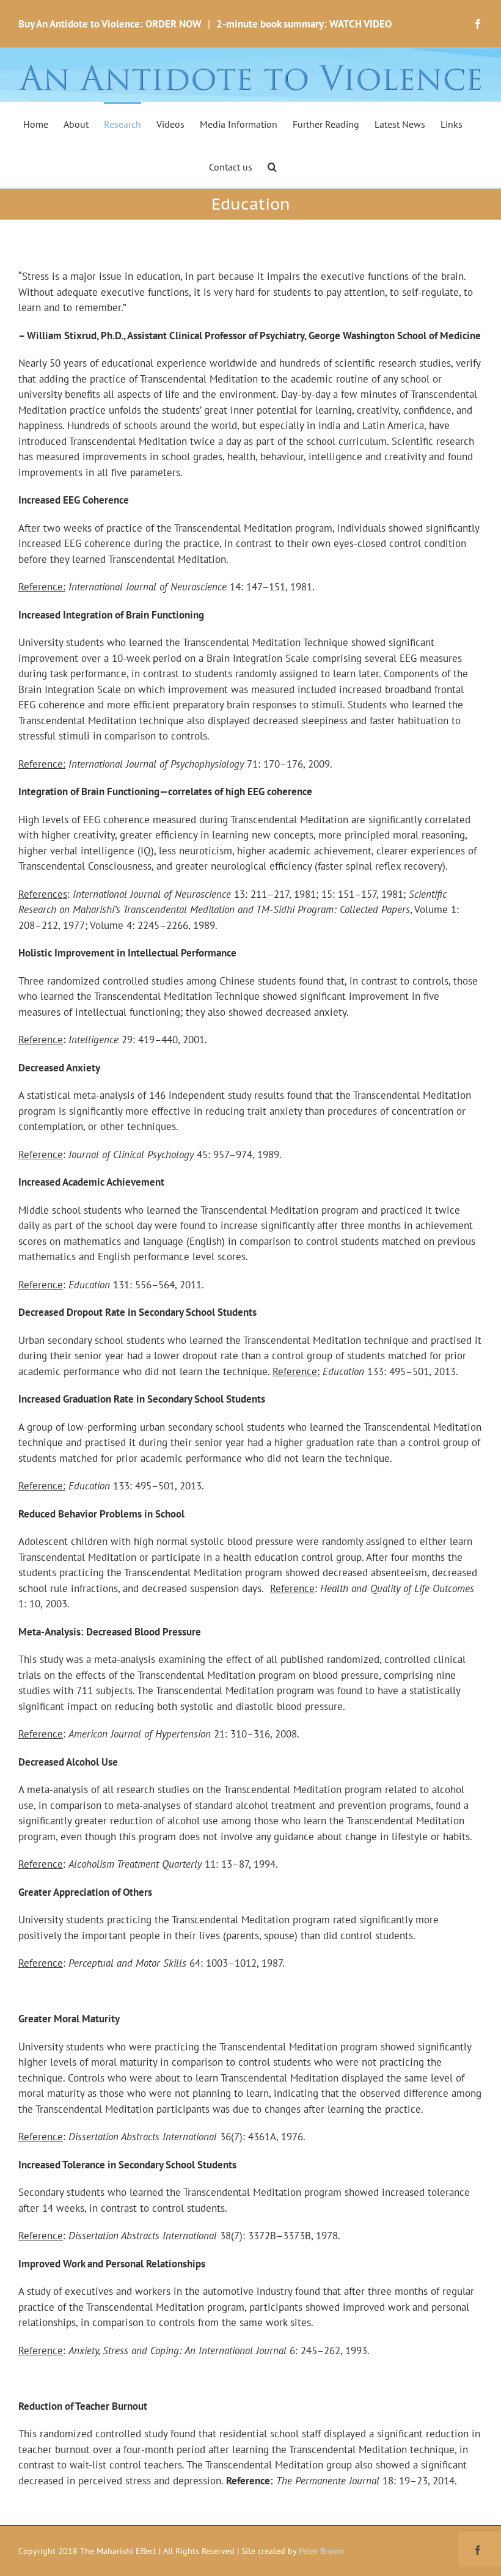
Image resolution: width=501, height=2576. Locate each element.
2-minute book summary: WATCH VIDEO (304, 24)
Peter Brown (321, 2551)
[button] (272, 166)
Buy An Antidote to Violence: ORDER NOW (110, 24)
